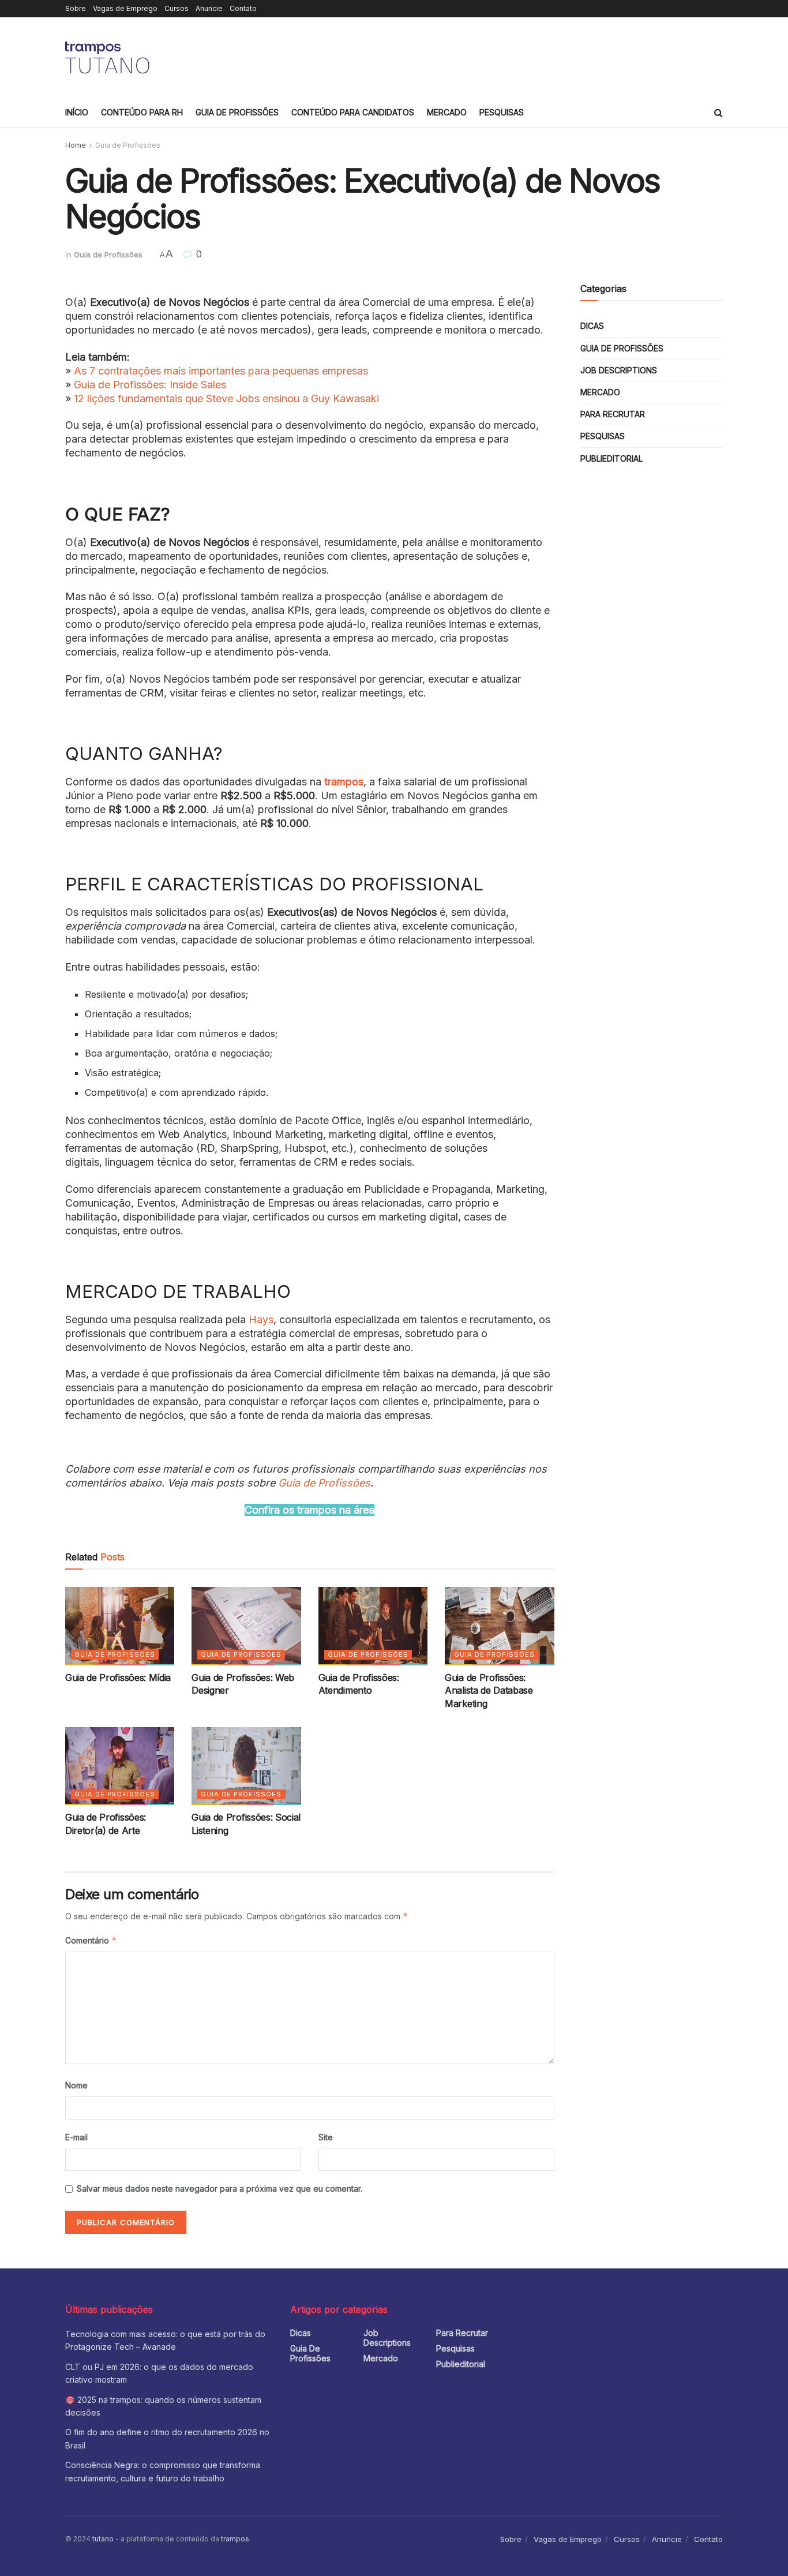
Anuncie (209, 8)
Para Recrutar (613, 414)
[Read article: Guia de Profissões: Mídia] (120, 1626)
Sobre (76, 8)
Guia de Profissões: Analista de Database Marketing (489, 1690)
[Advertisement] (513, 56)
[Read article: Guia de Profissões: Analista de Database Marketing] (499, 1626)
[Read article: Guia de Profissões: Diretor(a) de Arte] (120, 1766)
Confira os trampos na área (309, 1510)
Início (77, 112)
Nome (76, 2085)
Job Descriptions (619, 370)
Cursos (177, 8)
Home (76, 145)
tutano (103, 2539)
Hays (261, 1319)
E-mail (76, 2137)
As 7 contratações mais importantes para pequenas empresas (221, 371)
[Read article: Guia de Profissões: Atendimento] (373, 1626)
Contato (243, 8)
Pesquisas (502, 112)
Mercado (447, 112)
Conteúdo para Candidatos (353, 112)
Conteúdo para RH (142, 112)
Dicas (592, 326)
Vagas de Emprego (125, 8)
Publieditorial (611, 458)
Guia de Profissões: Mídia (118, 1678)
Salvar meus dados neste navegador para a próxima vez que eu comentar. (219, 2189)
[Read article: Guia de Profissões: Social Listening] (246, 1766)
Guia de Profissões (237, 112)
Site (326, 2137)
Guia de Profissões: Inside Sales (150, 385)
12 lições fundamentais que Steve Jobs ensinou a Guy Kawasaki (226, 398)
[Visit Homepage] (109, 58)
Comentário (91, 1940)
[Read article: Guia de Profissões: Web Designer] (246, 1626)
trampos (344, 782)
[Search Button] (718, 113)
